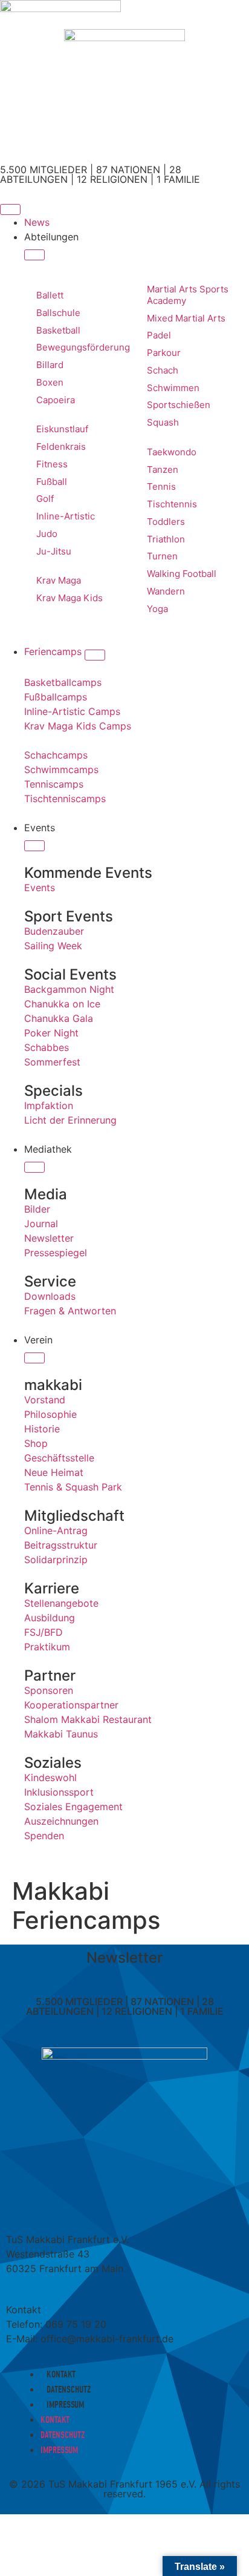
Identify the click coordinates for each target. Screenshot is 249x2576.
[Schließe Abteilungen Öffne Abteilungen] (34, 255)
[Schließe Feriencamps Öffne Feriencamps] (95, 655)
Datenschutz (69, 2390)
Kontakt (61, 2374)
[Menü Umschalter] (10, 209)
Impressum (65, 2405)
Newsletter (124, 1958)
